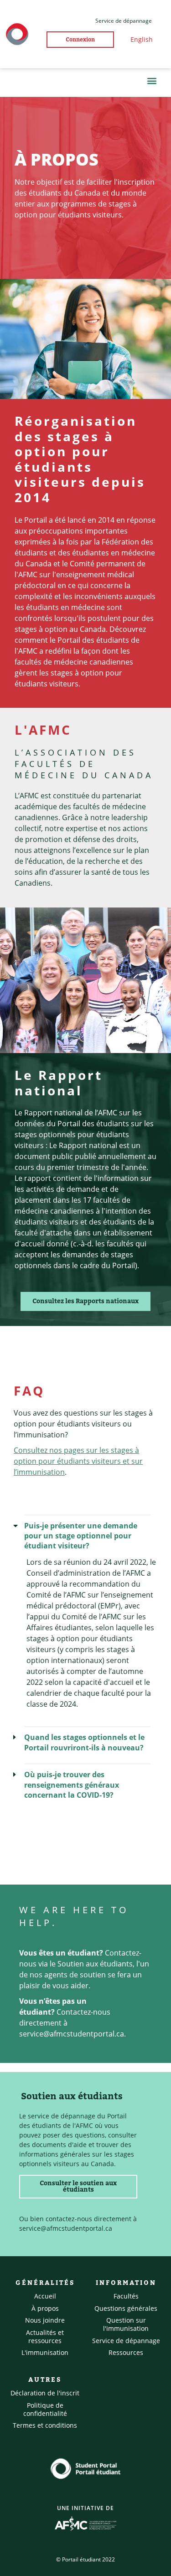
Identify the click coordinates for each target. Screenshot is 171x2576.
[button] (152, 80)
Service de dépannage (126, 2341)
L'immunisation (45, 2352)
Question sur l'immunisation (126, 2324)
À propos (45, 2308)
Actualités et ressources (45, 2337)
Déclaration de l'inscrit (45, 2393)
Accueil (45, 2296)
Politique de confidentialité (45, 2409)
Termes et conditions (45, 2425)
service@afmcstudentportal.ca (72, 2034)
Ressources (126, 2352)
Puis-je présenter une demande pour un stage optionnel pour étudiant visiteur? (81, 1536)
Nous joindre (45, 2320)
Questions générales (126, 2308)
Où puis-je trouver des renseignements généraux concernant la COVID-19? (72, 1785)
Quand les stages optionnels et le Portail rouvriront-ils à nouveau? (84, 1742)
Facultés (126, 2296)
